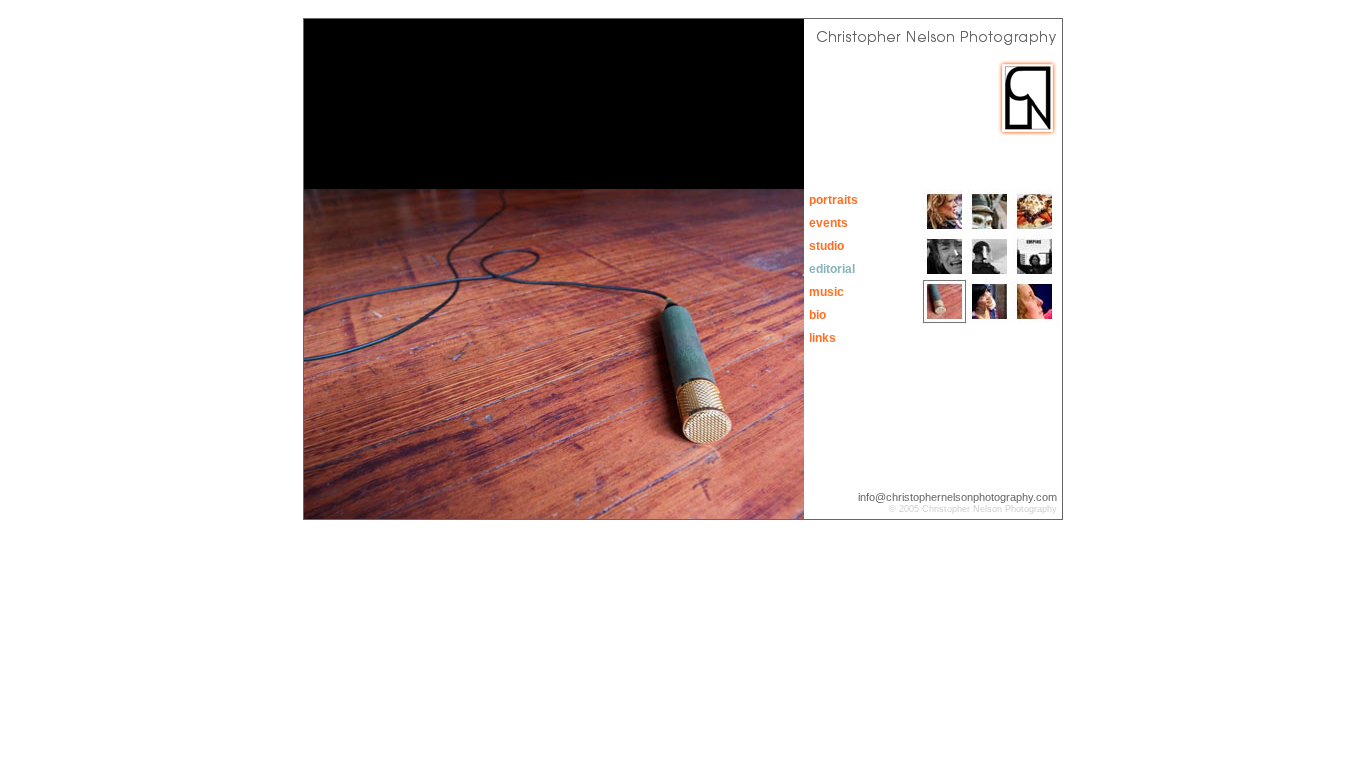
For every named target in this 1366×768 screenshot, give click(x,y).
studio (826, 246)
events (828, 223)
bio (817, 315)
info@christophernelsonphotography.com (957, 497)
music (826, 292)
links (822, 338)
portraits (833, 200)
